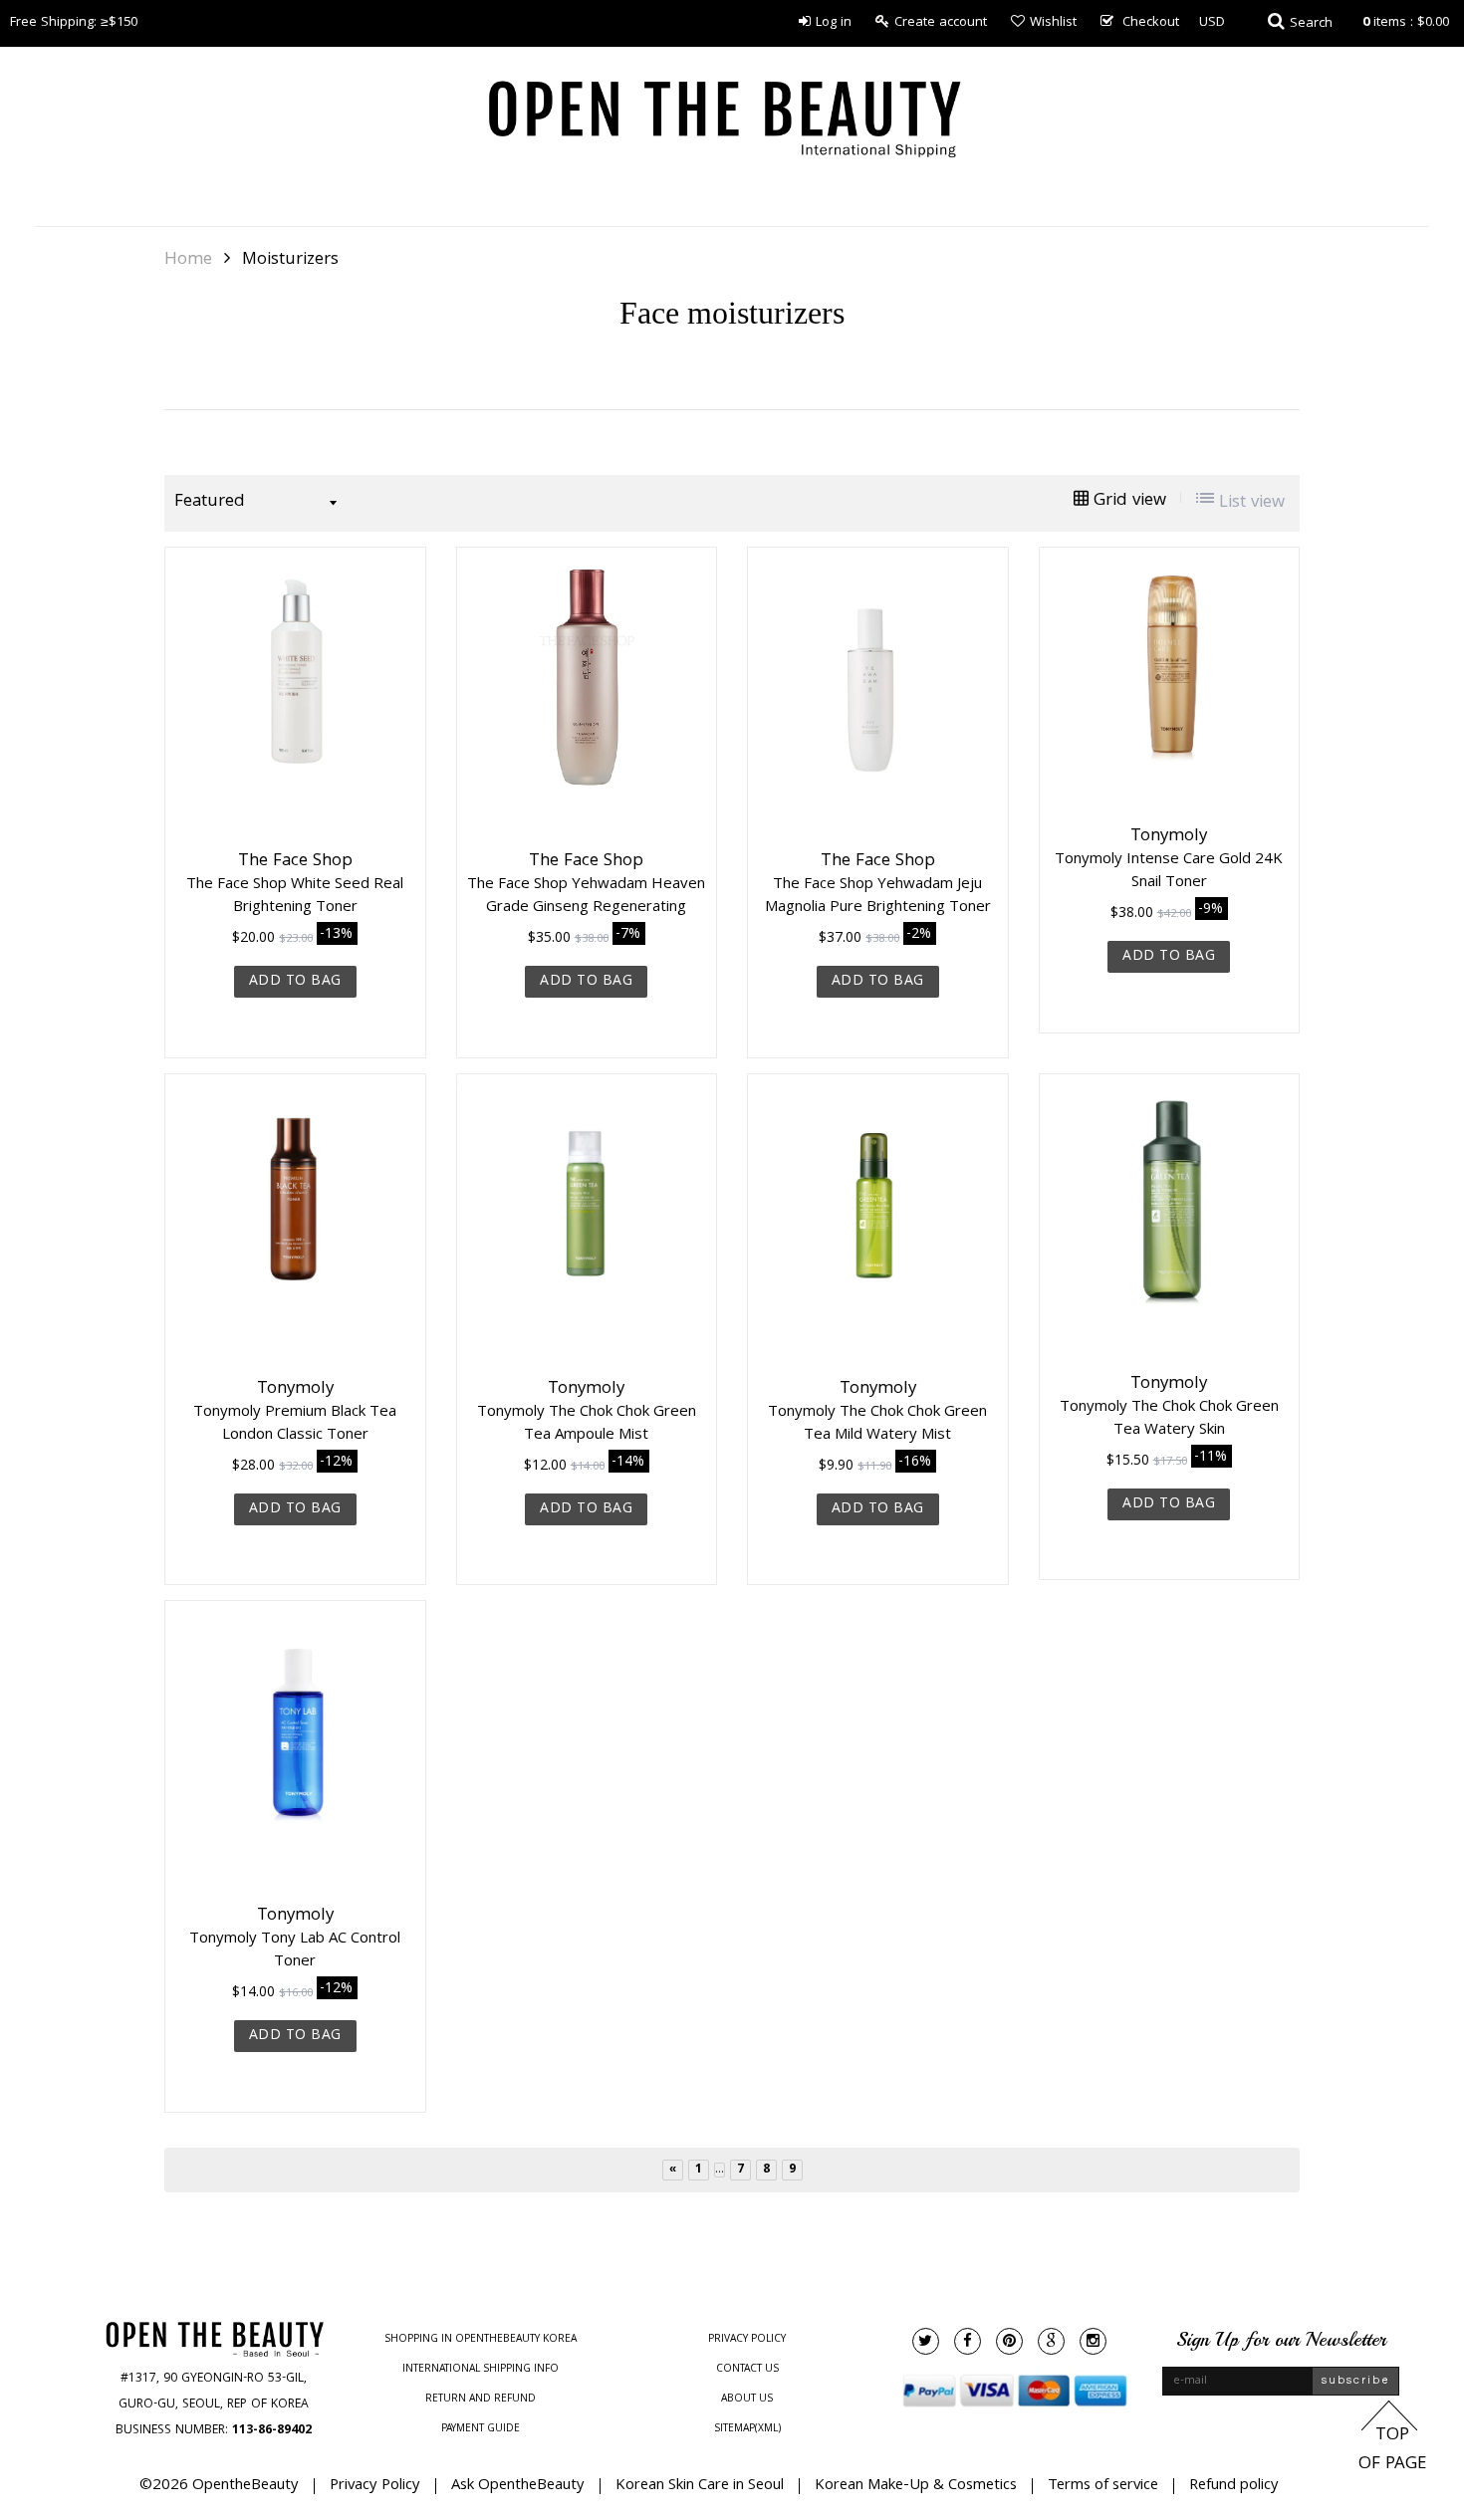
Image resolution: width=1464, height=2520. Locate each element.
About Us (747, 2400)
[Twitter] (926, 2341)
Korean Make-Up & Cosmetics (916, 2486)
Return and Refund (481, 2400)
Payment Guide (481, 2429)
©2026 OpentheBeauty (219, 2486)
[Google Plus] (1051, 2341)
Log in (834, 23)
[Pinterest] (1009, 2341)
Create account (941, 23)
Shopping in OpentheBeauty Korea (481, 2340)
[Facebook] (968, 2341)
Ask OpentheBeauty (518, 2486)
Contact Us (747, 2370)
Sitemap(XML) (747, 2429)
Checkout (1151, 23)
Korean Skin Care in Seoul (700, 2486)
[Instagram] (1093, 2341)
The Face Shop (295, 862)
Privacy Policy (747, 2340)
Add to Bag (295, 982)
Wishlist (1053, 23)
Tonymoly (1169, 837)
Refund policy (1234, 2486)
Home (188, 261)
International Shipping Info (481, 2370)
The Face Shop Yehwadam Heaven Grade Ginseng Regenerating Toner (586, 905)
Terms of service (1103, 2486)
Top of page (1392, 2450)
